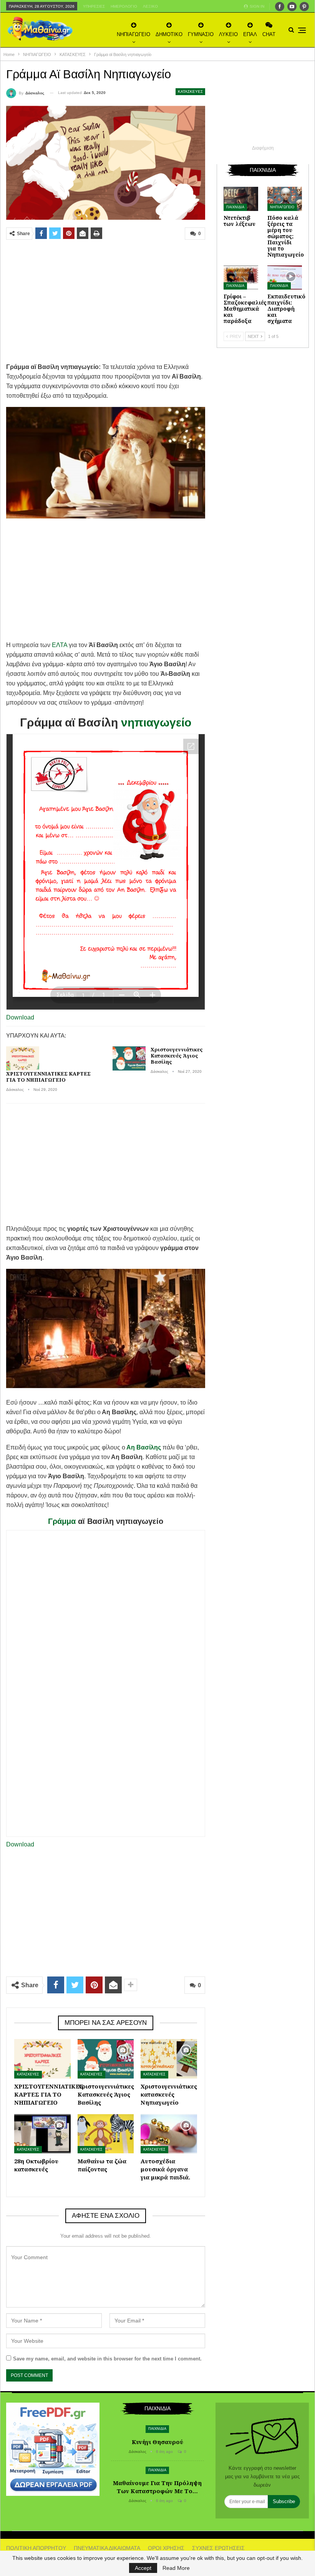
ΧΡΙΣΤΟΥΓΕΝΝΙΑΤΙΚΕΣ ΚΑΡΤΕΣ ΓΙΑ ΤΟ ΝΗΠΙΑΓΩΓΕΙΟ (48, 1077)
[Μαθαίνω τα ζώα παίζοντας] (106, 2134)
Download (20, 1017)
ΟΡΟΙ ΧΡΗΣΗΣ (166, 2548)
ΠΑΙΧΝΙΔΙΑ (235, 207)
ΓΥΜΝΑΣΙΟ (201, 34)
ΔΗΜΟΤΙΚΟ (169, 34)
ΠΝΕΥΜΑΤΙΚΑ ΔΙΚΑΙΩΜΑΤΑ (107, 2548)
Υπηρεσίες (94, 6)
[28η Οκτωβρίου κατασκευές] (42, 2134)
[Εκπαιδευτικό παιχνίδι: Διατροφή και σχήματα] (285, 278)
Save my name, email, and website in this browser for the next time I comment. (107, 2359)
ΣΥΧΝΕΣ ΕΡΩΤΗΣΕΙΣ (218, 2548)
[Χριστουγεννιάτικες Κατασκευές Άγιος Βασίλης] (129, 1059)
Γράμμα (62, 1521)
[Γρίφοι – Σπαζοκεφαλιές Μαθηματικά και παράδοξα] (241, 278)
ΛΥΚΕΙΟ (228, 34)
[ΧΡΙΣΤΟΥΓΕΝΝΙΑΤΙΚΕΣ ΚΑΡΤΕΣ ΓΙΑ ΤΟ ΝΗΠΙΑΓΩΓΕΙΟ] (23, 1059)
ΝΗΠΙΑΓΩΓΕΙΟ (133, 34)
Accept (143, 2568)
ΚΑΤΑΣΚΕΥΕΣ (190, 91)
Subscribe (284, 2501)
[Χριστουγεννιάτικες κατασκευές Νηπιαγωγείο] (169, 2059)
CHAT (269, 34)
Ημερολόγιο (124, 6)
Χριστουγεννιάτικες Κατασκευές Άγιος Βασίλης (177, 1056)
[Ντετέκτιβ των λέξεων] (241, 199)
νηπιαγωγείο (156, 722)
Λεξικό (150, 6)
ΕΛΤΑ (60, 645)
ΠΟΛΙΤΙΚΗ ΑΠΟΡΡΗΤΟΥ (36, 2548)
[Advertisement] (106, 301)
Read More (176, 2568)
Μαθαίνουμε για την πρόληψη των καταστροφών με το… (157, 2487)
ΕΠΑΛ (250, 34)
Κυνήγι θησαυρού (157, 2442)
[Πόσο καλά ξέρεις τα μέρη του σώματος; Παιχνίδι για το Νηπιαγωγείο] (285, 199)
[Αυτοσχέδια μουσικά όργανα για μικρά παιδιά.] (169, 2134)
